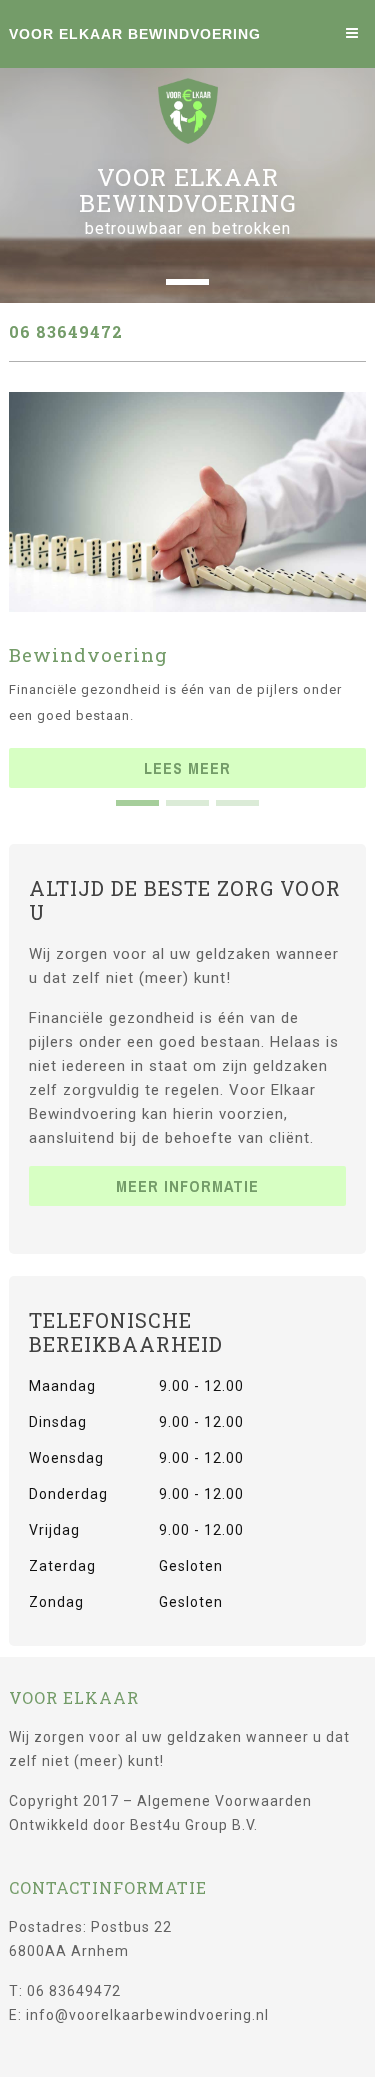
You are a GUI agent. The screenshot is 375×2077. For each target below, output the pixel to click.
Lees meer (187, 768)
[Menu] (356, 33)
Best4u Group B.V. (194, 1825)
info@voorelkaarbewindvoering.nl (147, 2015)
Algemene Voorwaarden (224, 1801)
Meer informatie (187, 1186)
